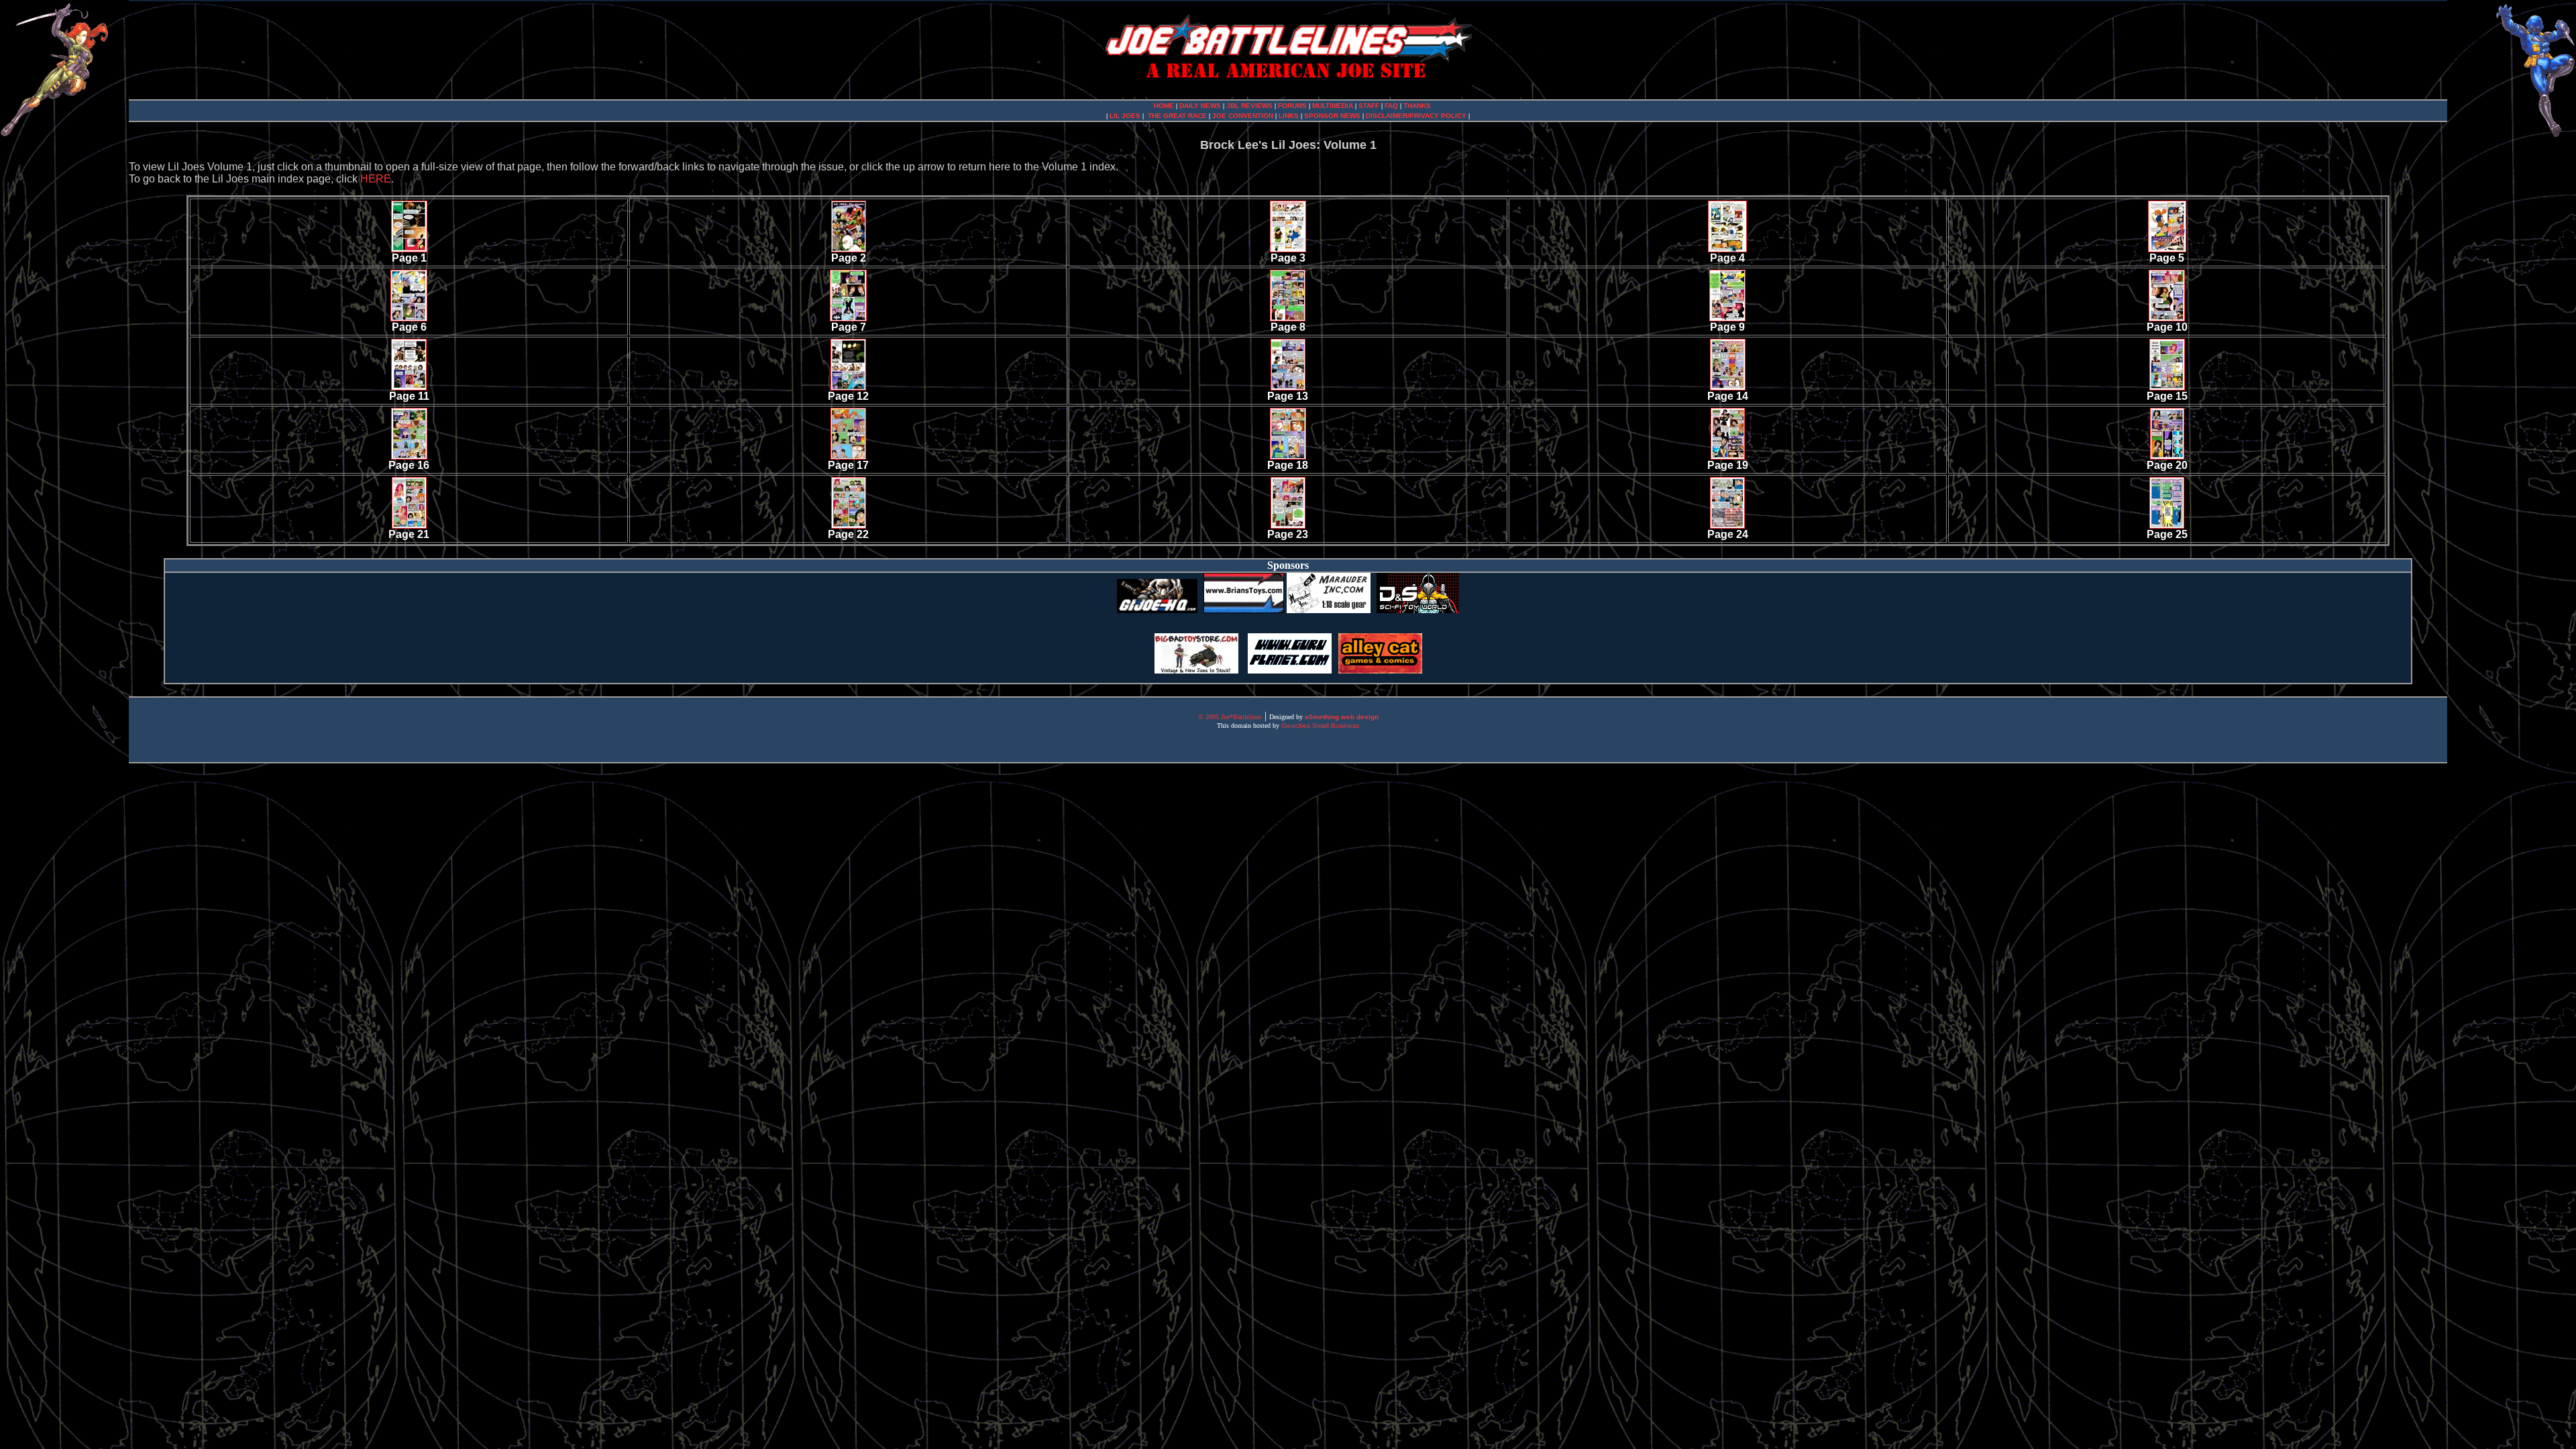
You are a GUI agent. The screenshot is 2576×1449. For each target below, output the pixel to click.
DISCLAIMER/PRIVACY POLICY (1416, 116)
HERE (376, 179)
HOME (1164, 106)
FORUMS (1293, 106)
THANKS (1417, 106)
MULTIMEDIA (1333, 106)
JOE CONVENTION (1243, 116)
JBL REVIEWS (1249, 106)
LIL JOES (1125, 116)
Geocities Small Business (1320, 726)
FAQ (1392, 106)
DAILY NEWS (1200, 106)
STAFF (1370, 106)
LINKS (1289, 116)
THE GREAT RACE (1177, 116)
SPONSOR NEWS (1333, 116)
